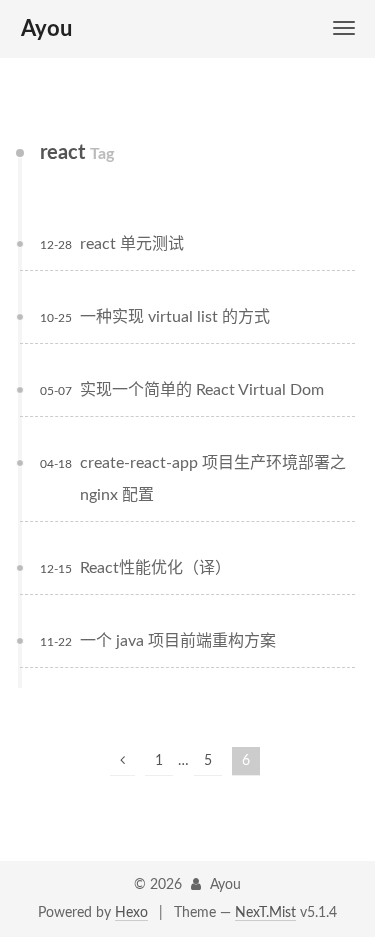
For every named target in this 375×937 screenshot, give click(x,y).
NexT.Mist (265, 913)
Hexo (131, 913)
